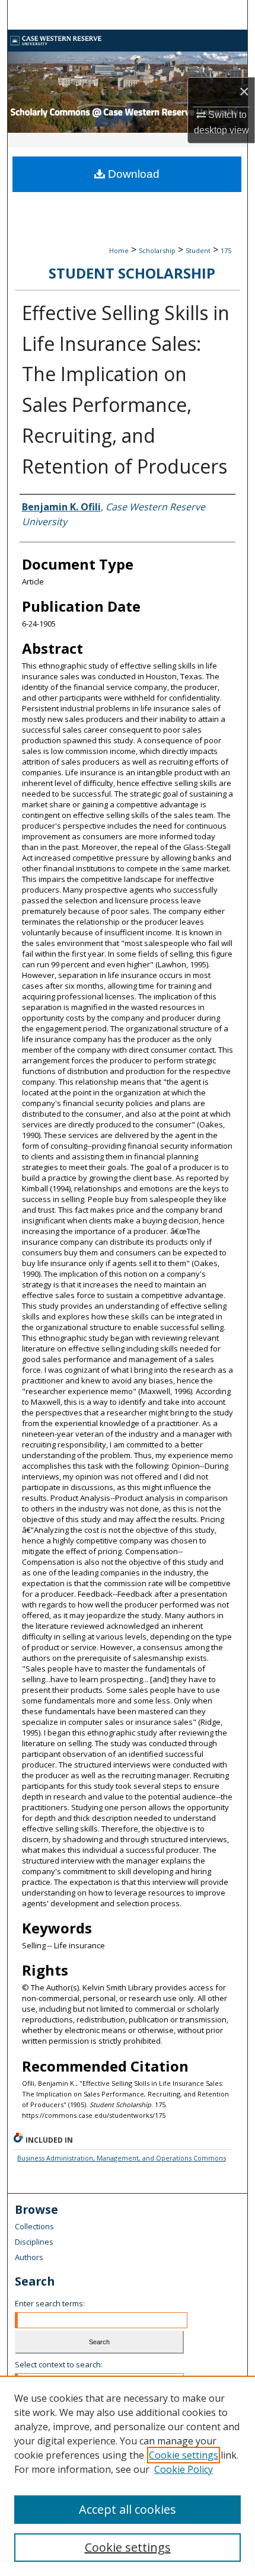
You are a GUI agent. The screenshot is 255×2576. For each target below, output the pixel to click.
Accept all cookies (128, 2509)
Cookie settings (184, 2455)
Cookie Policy (184, 2469)
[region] (128, 2476)
